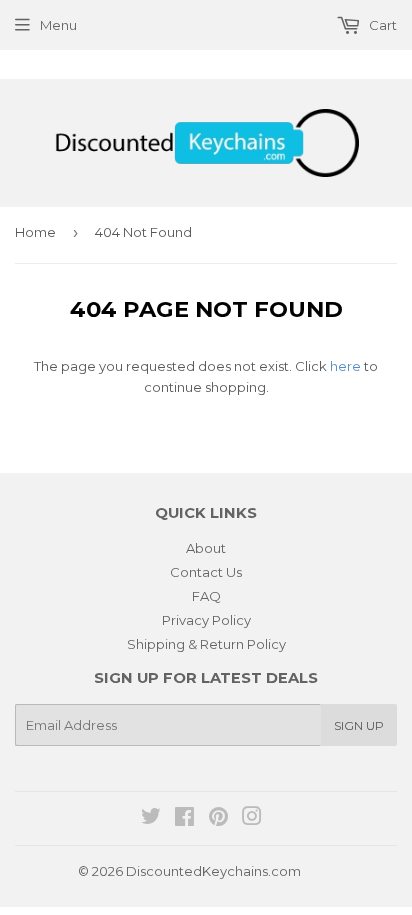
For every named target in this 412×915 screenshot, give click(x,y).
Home (35, 232)
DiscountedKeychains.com (213, 871)
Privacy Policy (206, 620)
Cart (381, 25)
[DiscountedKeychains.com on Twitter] (151, 819)
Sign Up (359, 725)
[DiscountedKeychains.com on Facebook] (184, 819)
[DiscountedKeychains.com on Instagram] (252, 819)
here (345, 366)
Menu (58, 25)
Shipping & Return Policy (206, 644)
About (206, 548)
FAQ (206, 596)
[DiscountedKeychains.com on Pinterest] (218, 819)
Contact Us (206, 572)
